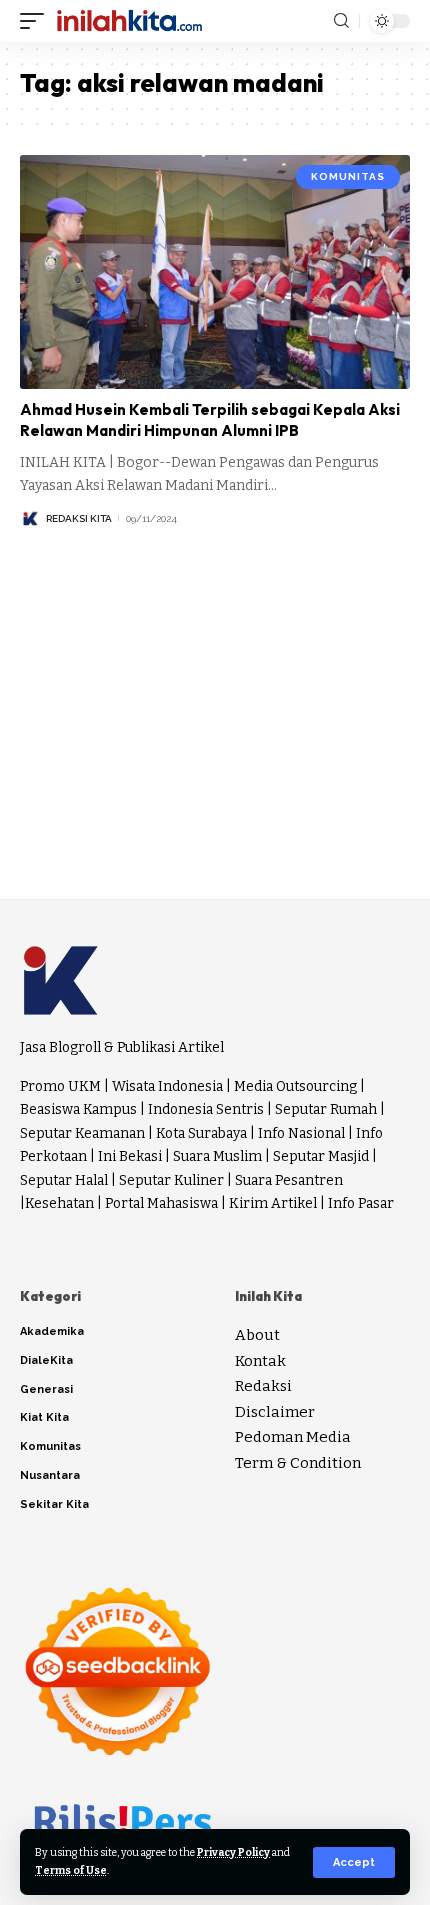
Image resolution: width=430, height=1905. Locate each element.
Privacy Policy (233, 1852)
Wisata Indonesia (167, 1086)
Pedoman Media (293, 1437)
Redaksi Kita (79, 518)
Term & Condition (298, 1463)
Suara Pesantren (289, 1180)
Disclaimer (275, 1412)
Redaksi (263, 1386)
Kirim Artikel (273, 1203)
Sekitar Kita (54, 1504)
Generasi (46, 1389)
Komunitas (348, 176)
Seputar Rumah (326, 1109)
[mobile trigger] (37, 21)
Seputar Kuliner (171, 1180)
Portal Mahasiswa (161, 1203)
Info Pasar (361, 1203)
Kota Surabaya (201, 1133)
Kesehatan (59, 1203)
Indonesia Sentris (206, 1109)
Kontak (260, 1361)
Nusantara (50, 1475)
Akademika (52, 1331)
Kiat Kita (44, 1417)
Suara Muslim (217, 1156)
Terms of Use (71, 1870)
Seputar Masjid (321, 1156)
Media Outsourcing (295, 1086)
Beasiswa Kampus (78, 1109)
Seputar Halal (64, 1180)
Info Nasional (301, 1133)
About (257, 1335)
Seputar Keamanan (82, 1133)
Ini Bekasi (130, 1156)
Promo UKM (60, 1086)
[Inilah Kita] (129, 21)
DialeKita (46, 1360)
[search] (341, 21)
